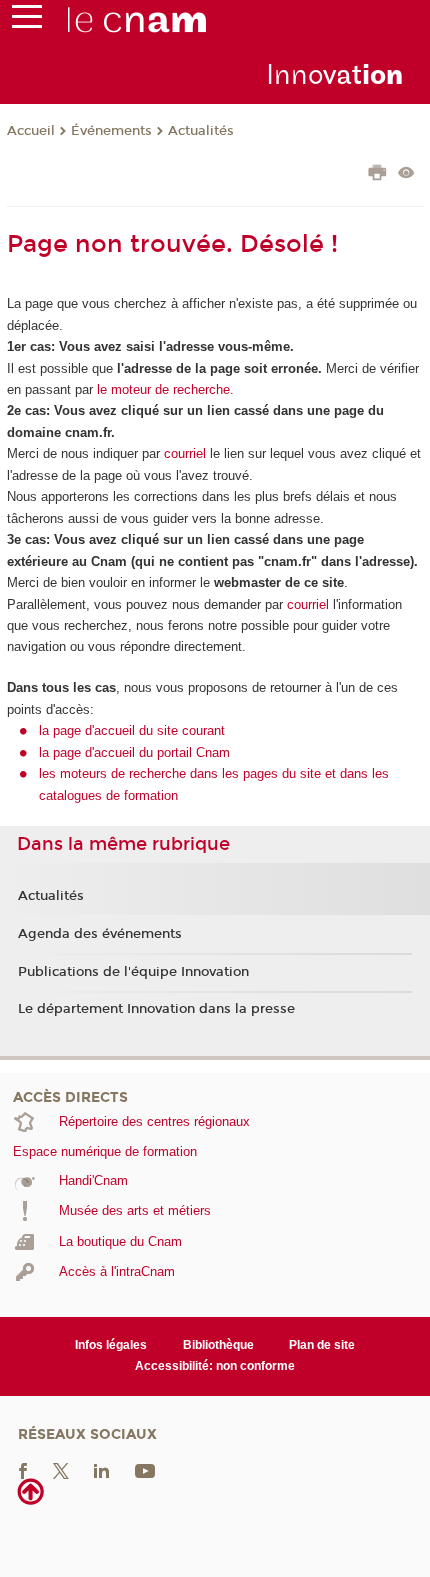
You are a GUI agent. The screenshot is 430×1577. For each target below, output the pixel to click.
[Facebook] (23, 1469)
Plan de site (322, 1345)
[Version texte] (406, 174)
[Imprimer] (377, 175)
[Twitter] (61, 1469)
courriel (185, 453)
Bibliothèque (218, 1345)
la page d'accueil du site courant (132, 730)
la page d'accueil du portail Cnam (134, 752)
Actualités (201, 131)
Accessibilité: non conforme (215, 1366)
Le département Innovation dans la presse (156, 1009)
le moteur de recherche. (163, 389)
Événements (111, 131)
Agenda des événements (100, 934)
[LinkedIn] (101, 1469)
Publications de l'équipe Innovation (133, 972)
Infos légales (111, 1345)
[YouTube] (145, 1469)
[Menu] (27, 21)
